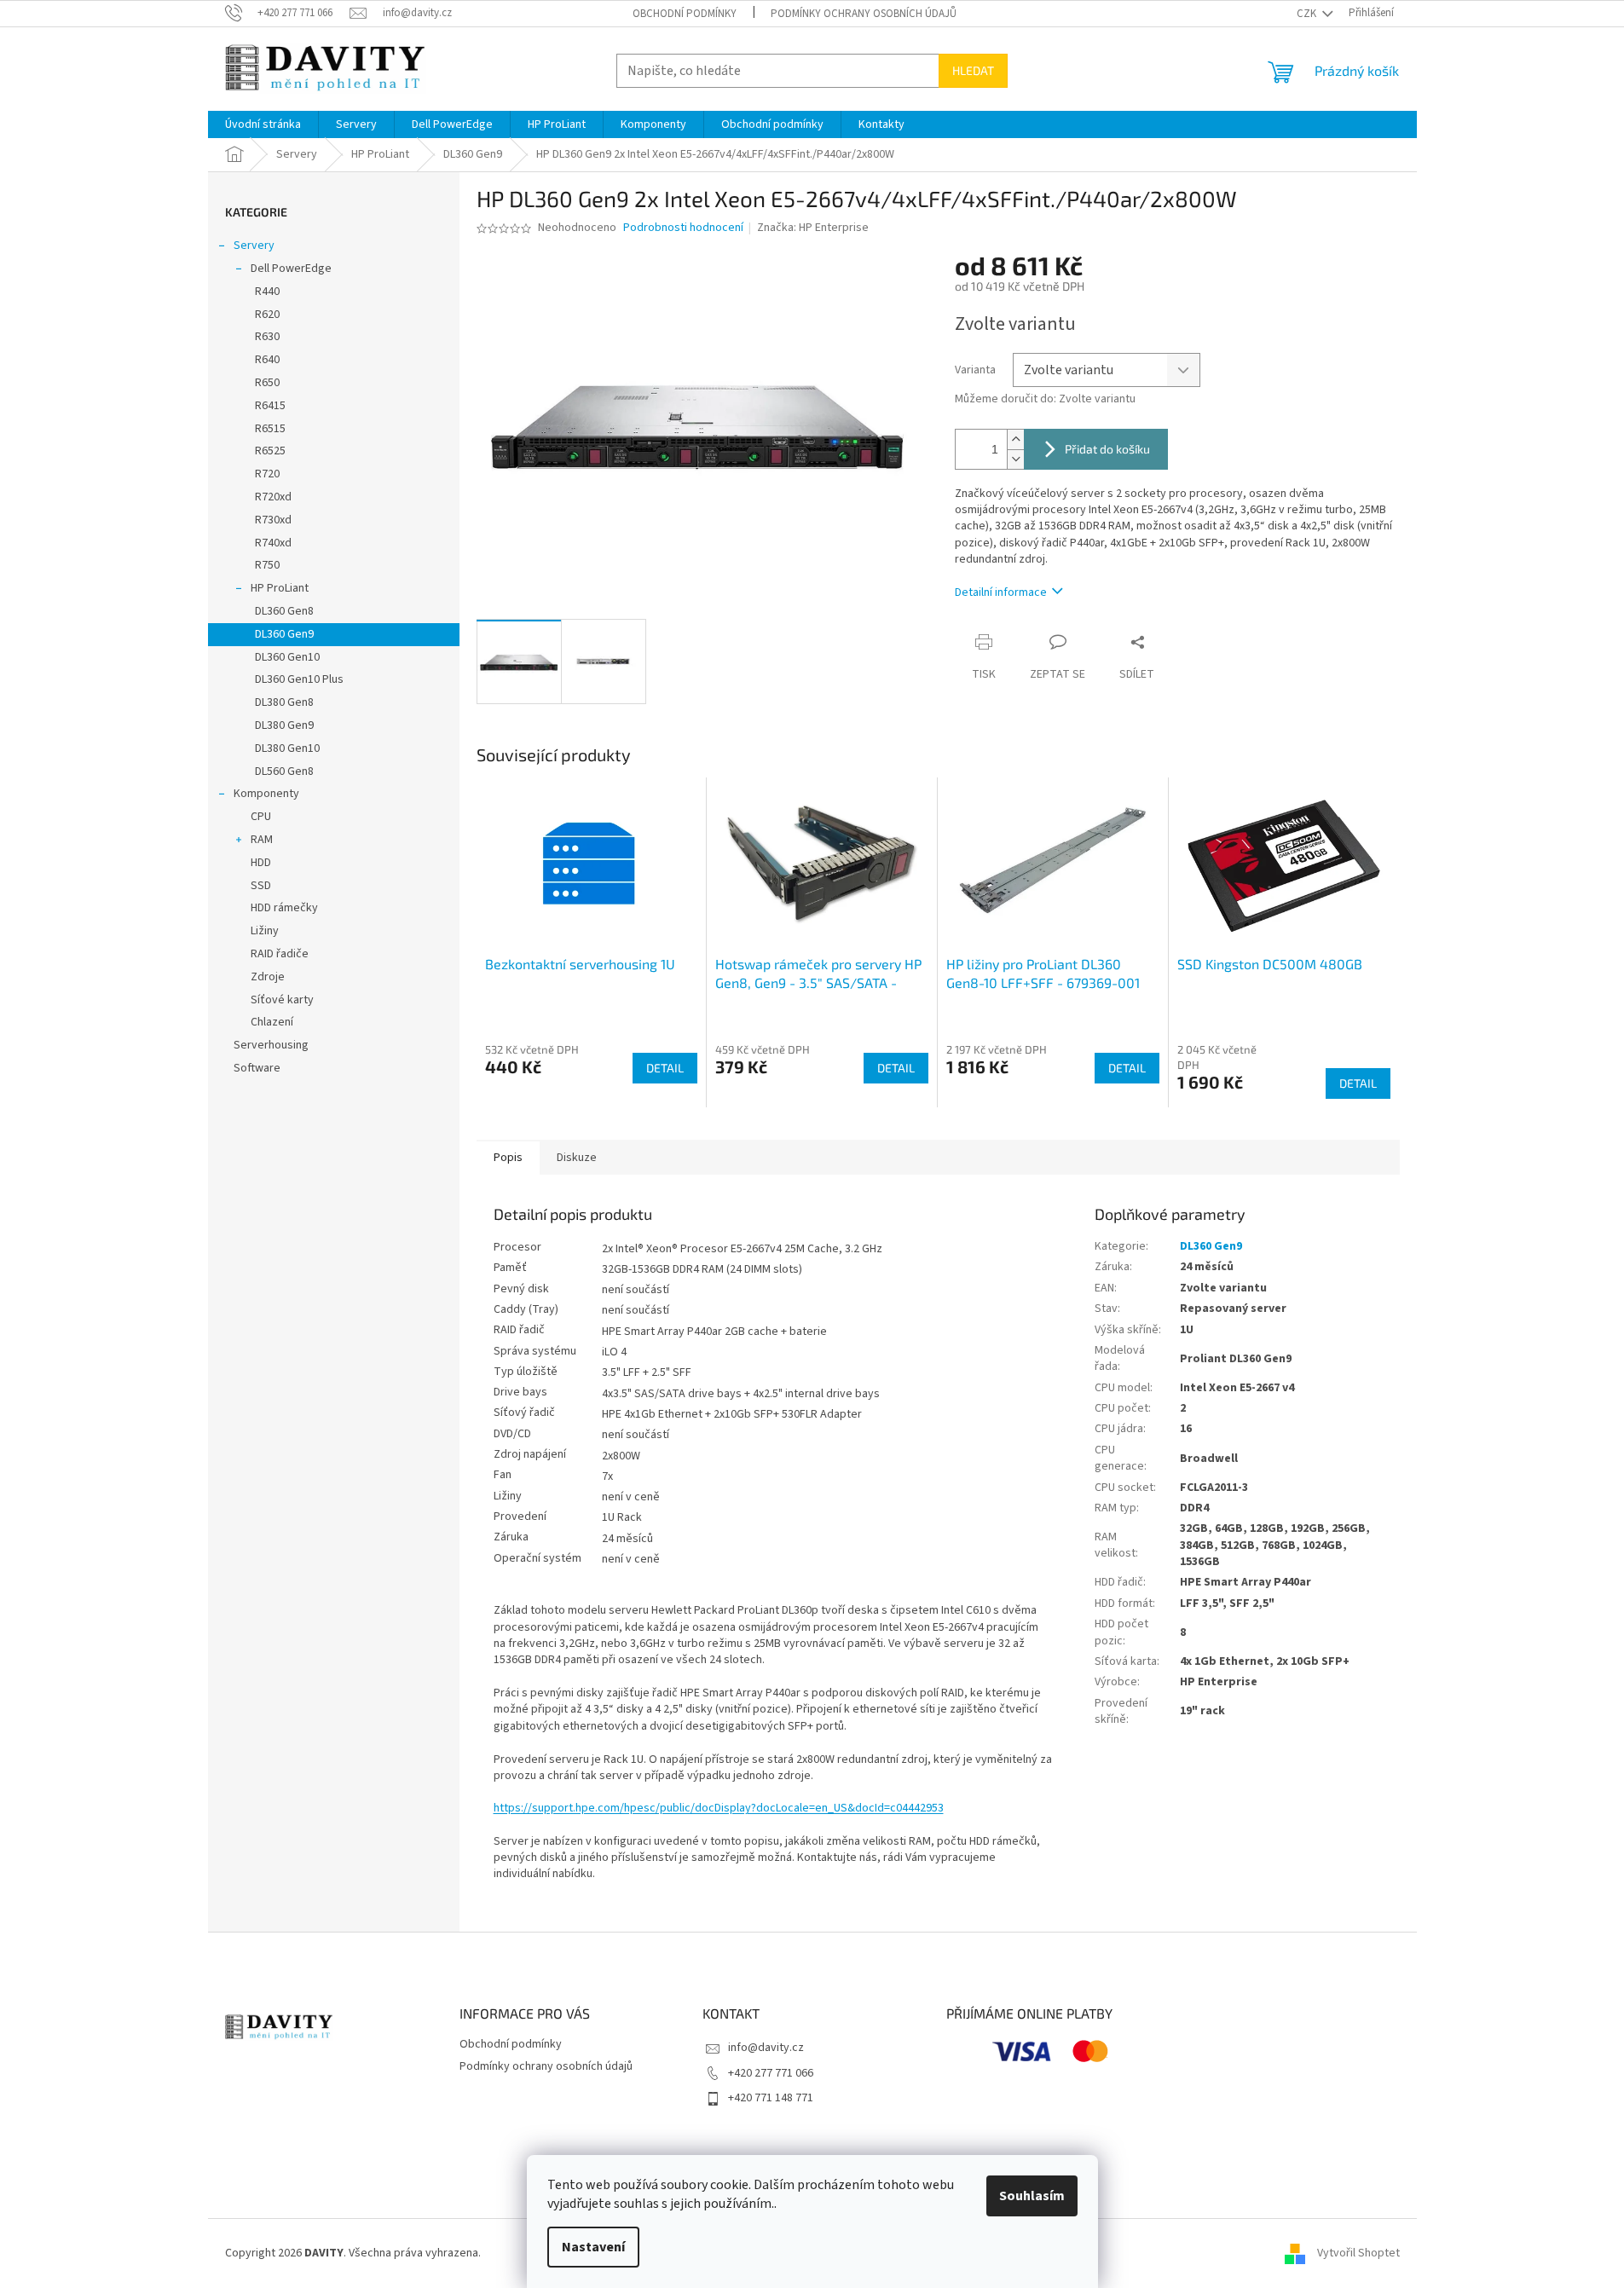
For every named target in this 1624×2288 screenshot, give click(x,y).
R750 (267, 565)
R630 (267, 337)
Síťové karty (282, 1000)
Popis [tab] (508, 1158)
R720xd (273, 497)
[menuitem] (263, 124)
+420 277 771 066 (771, 2073)
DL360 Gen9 (284, 634)
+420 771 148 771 (771, 2098)
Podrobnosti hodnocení (683, 228)
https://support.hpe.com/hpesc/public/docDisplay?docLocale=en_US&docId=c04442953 (719, 1808)
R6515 (270, 429)
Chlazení (272, 1022)
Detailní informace (1001, 592)
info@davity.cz (766, 2048)
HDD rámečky (284, 908)
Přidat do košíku (1107, 449)
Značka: (813, 228)
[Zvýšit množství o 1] (1015, 439)
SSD (261, 886)
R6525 (270, 451)
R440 (267, 292)
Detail (665, 1068)
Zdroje (268, 977)
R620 (267, 315)
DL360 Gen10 (287, 657)
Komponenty (266, 794)
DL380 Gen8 (284, 702)
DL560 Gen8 (284, 771)
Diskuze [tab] (577, 1158)
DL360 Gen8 (284, 611)
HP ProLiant (280, 588)
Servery (254, 246)
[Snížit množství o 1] (1015, 459)
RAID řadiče (280, 954)
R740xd (273, 543)
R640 (267, 360)
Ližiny (265, 931)
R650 (267, 383)
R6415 (270, 406)
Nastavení (593, 2247)
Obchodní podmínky (685, 14)
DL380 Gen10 (287, 748)
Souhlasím (1032, 2196)
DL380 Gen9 (284, 725)
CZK (1308, 14)
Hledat (973, 70)
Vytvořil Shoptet (1358, 2253)
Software (257, 1068)
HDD (261, 863)
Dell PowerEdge (291, 269)
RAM (262, 840)
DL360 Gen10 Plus (299, 679)
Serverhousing (271, 1045)
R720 (267, 474)
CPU (261, 817)
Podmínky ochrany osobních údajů (864, 14)
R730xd (273, 520)
